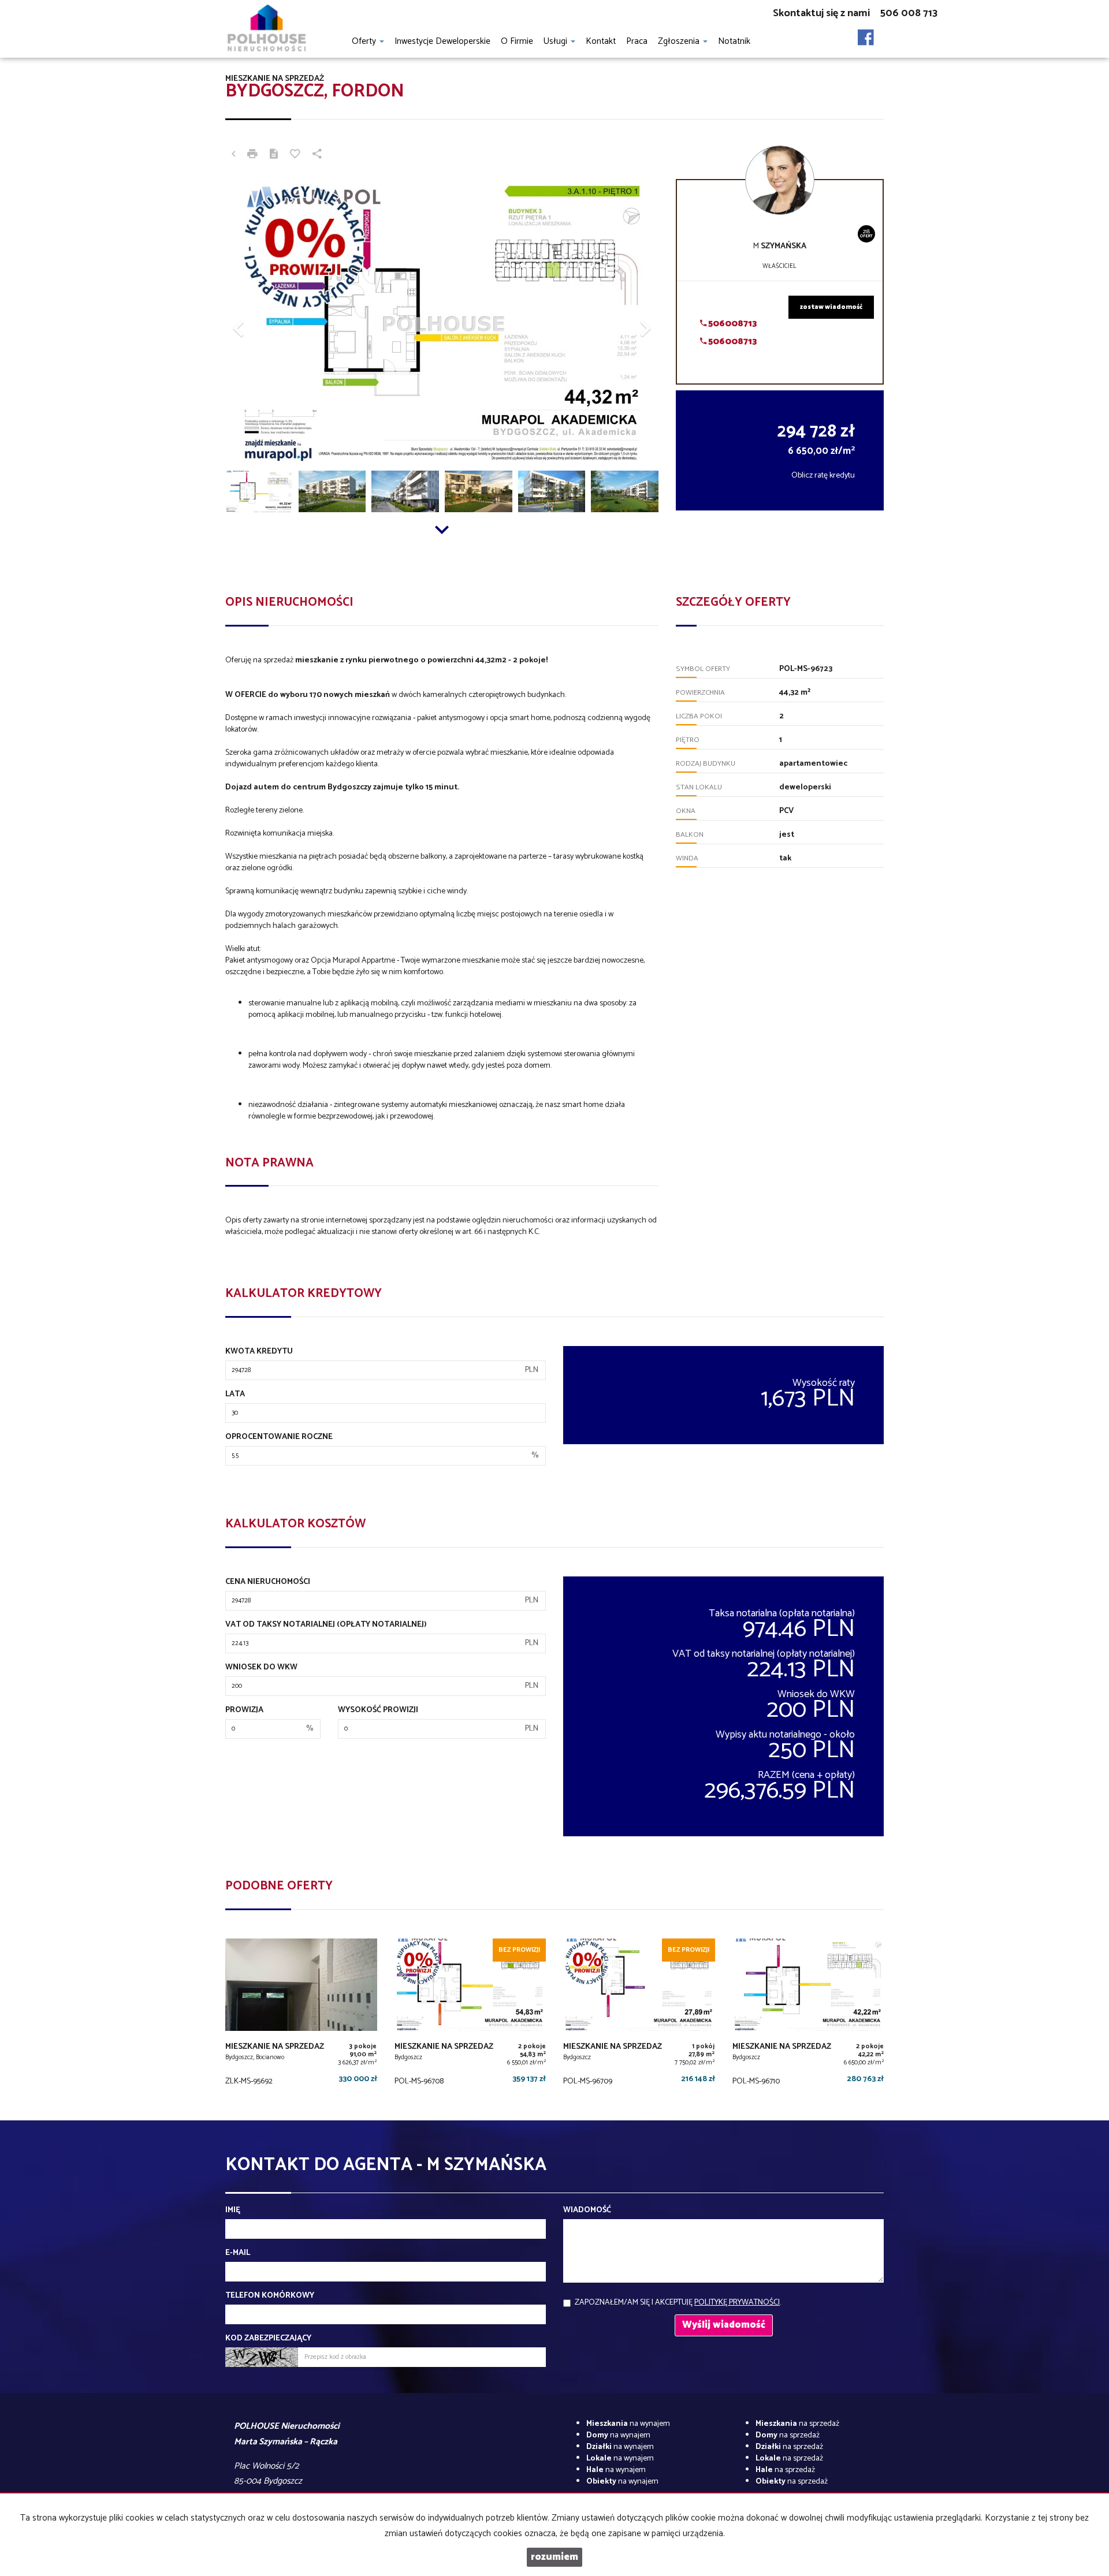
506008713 (732, 324)
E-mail (238, 2253)
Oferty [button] (365, 41)
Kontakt (601, 41)
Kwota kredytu (259, 1352)
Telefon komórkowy (270, 2296)
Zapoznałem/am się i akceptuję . (678, 2303)
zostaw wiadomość (831, 307)
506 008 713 (909, 13)
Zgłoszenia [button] (680, 41)
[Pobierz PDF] (274, 155)
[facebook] (866, 34)
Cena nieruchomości (268, 1582)
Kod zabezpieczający (268, 2339)
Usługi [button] (557, 41)
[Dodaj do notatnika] (295, 155)
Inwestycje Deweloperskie (442, 41)
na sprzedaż (797, 2424)
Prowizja (244, 1710)
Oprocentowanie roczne (279, 1437)
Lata (235, 1395)
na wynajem (628, 2424)
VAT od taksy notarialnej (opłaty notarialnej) (326, 1625)
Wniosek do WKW (261, 1668)
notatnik (734, 41)
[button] (258, 323)
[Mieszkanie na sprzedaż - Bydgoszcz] (470, 2015)
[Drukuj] (252, 155)
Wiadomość (587, 2210)
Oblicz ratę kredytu (823, 476)
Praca (637, 41)
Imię (233, 2210)
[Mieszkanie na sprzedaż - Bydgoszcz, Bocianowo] (301, 2015)
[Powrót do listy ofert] (233, 155)
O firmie (517, 41)
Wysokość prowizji (378, 1710)
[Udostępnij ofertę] (317, 155)
